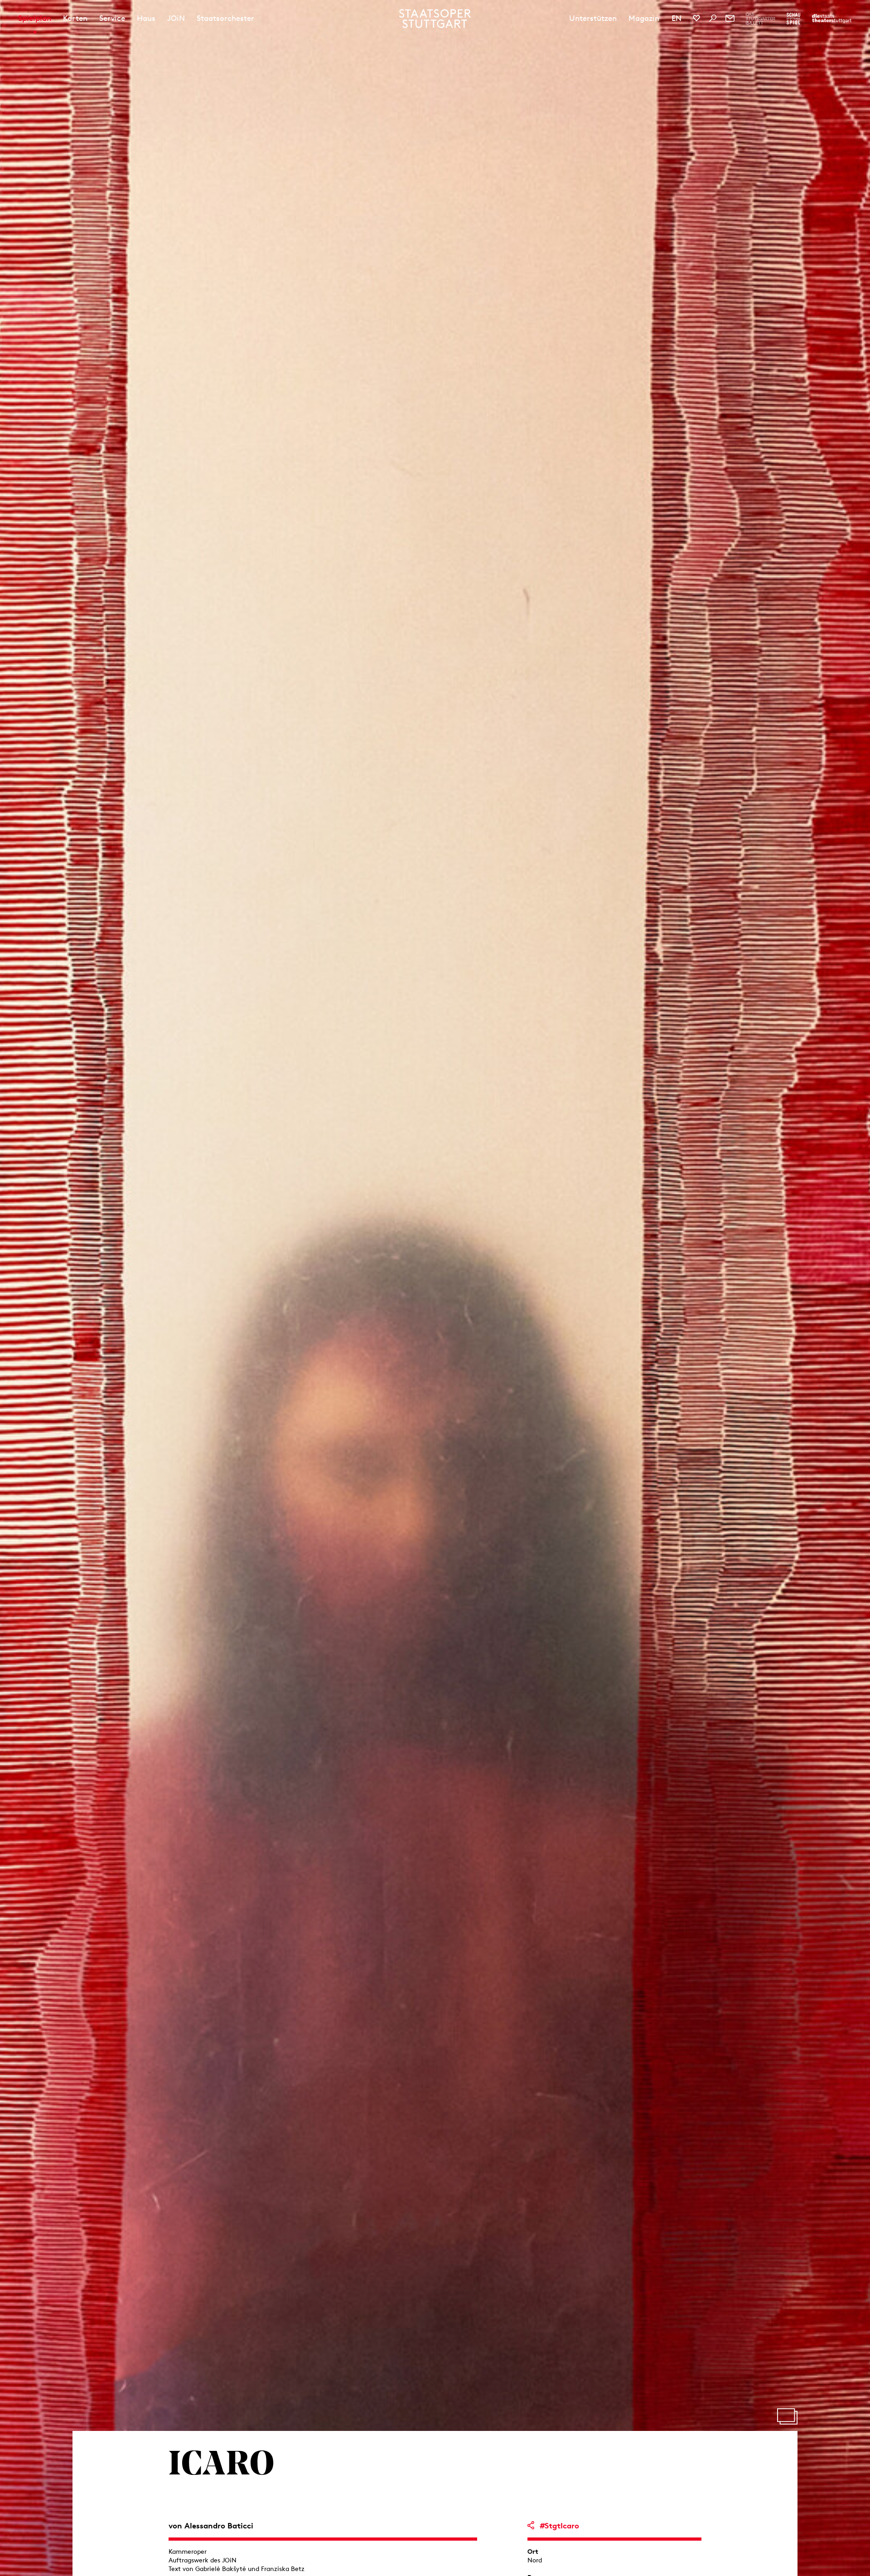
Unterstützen (593, 18)
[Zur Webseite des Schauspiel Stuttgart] (793, 19)
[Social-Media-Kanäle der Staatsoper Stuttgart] (696, 18)
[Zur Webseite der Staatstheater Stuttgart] (832, 19)
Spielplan (35, 18)
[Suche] (713, 18)
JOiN (176, 18)
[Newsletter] (730, 18)
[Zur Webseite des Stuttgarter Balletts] (761, 19)
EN (677, 18)
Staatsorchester (225, 18)
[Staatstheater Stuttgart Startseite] (435, 19)
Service (112, 18)
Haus (146, 18)
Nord (535, 2560)
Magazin (644, 18)
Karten (75, 18)
